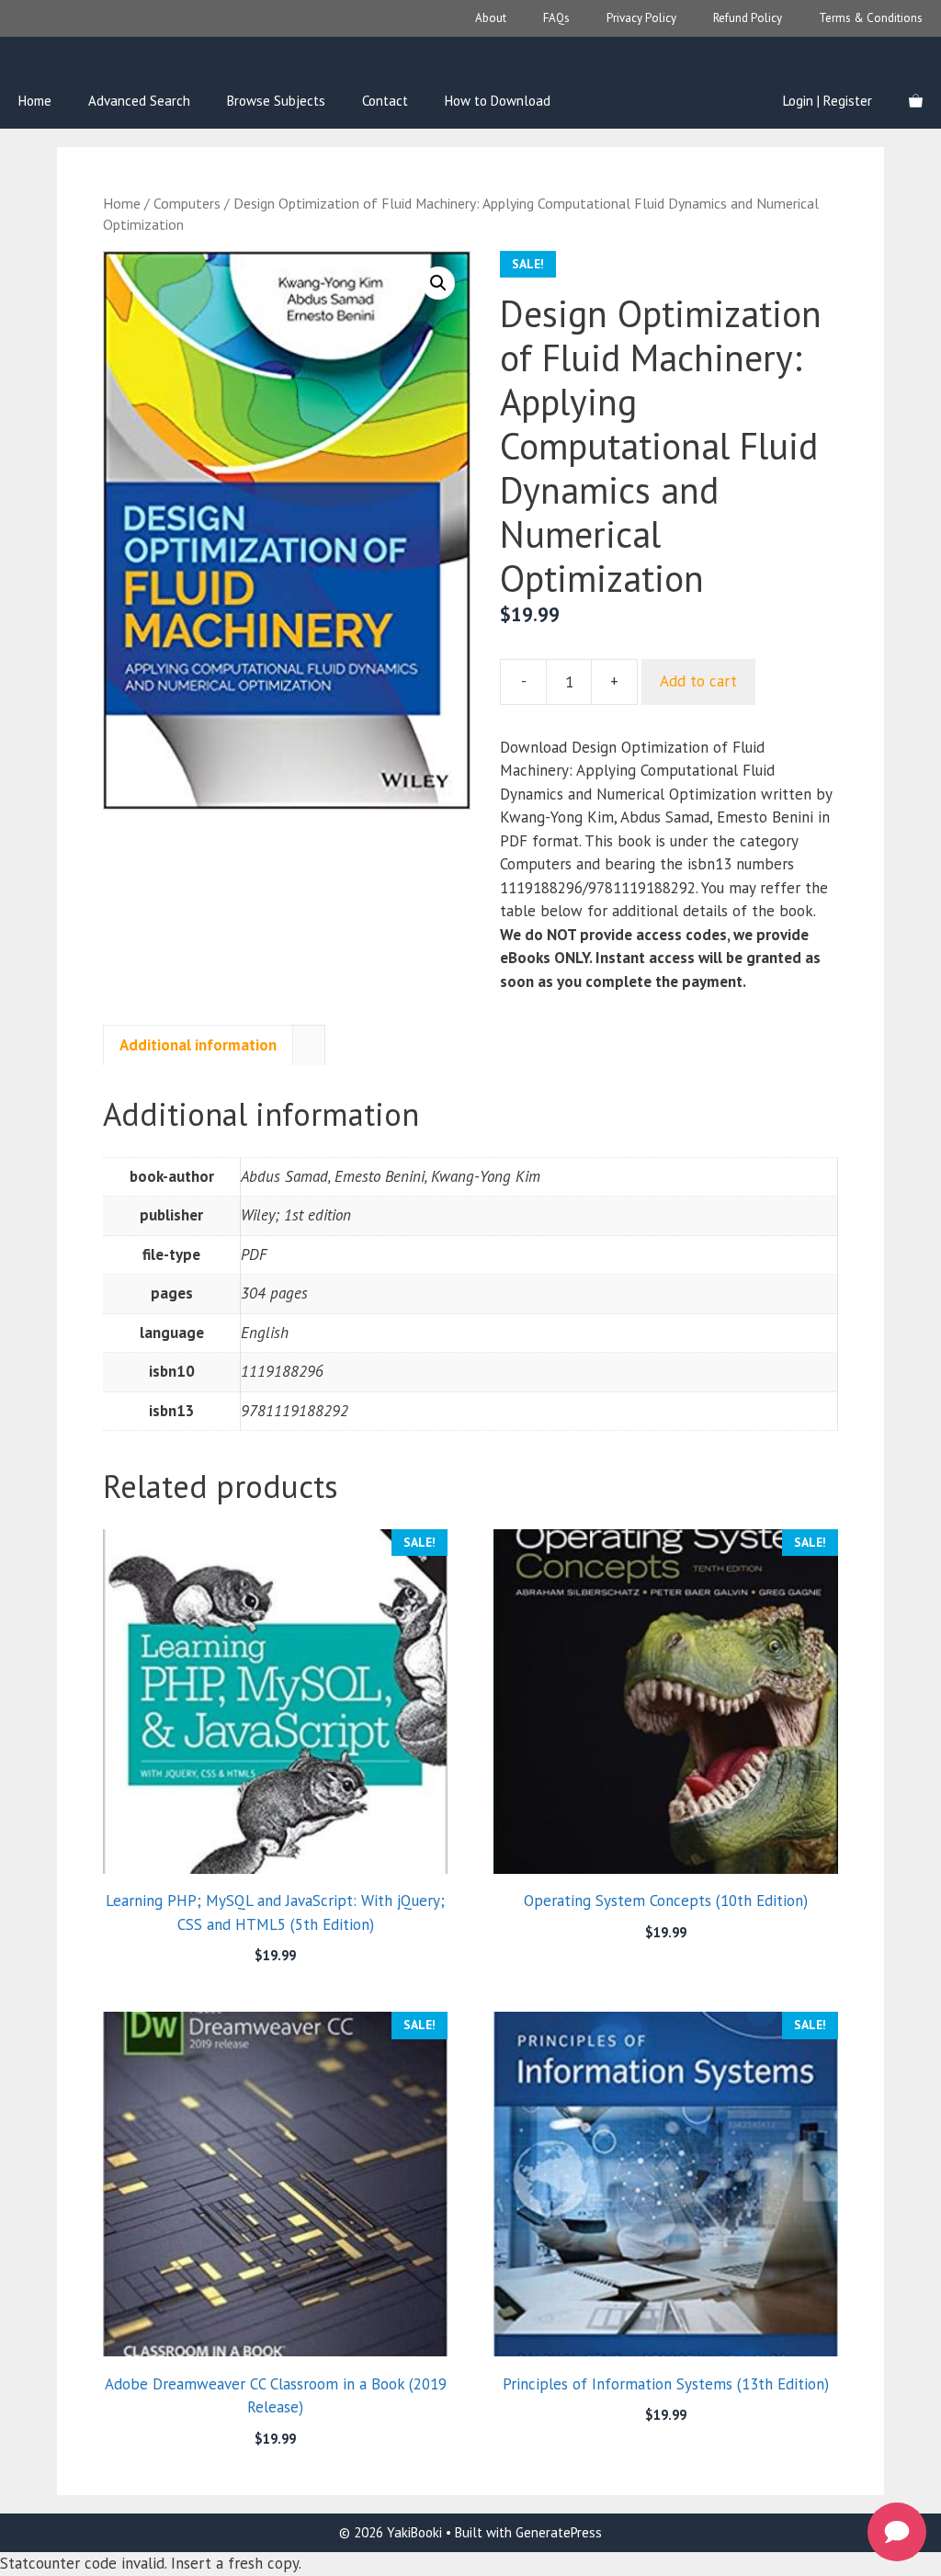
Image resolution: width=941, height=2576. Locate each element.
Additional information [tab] (198, 1045)
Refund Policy (748, 18)
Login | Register (828, 101)
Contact (385, 101)
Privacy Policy (641, 18)
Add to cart (698, 681)
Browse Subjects (276, 101)
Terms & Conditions (871, 18)
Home (35, 101)
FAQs (556, 18)
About (491, 18)
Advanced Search (139, 101)
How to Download (498, 101)
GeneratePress (559, 2532)
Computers (187, 203)
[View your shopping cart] (916, 101)
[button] (438, 283)
